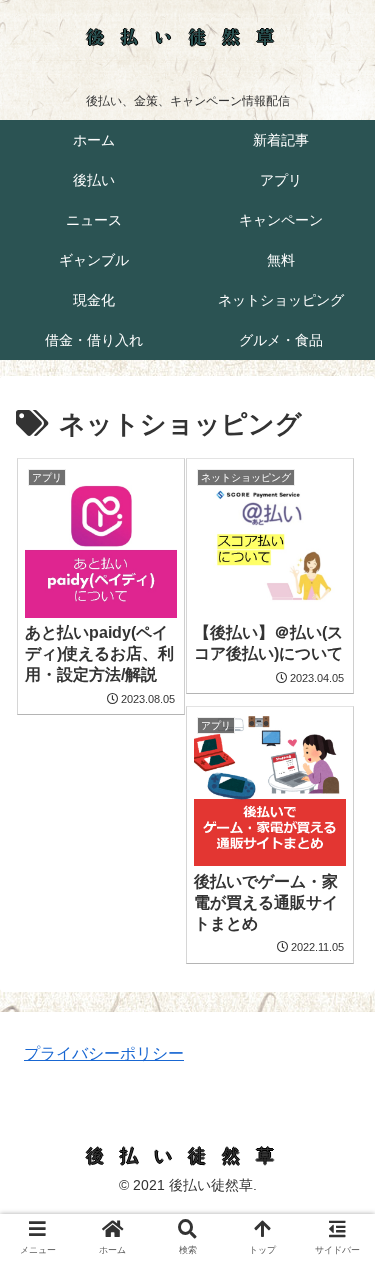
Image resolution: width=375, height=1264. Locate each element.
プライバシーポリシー (104, 1053)
